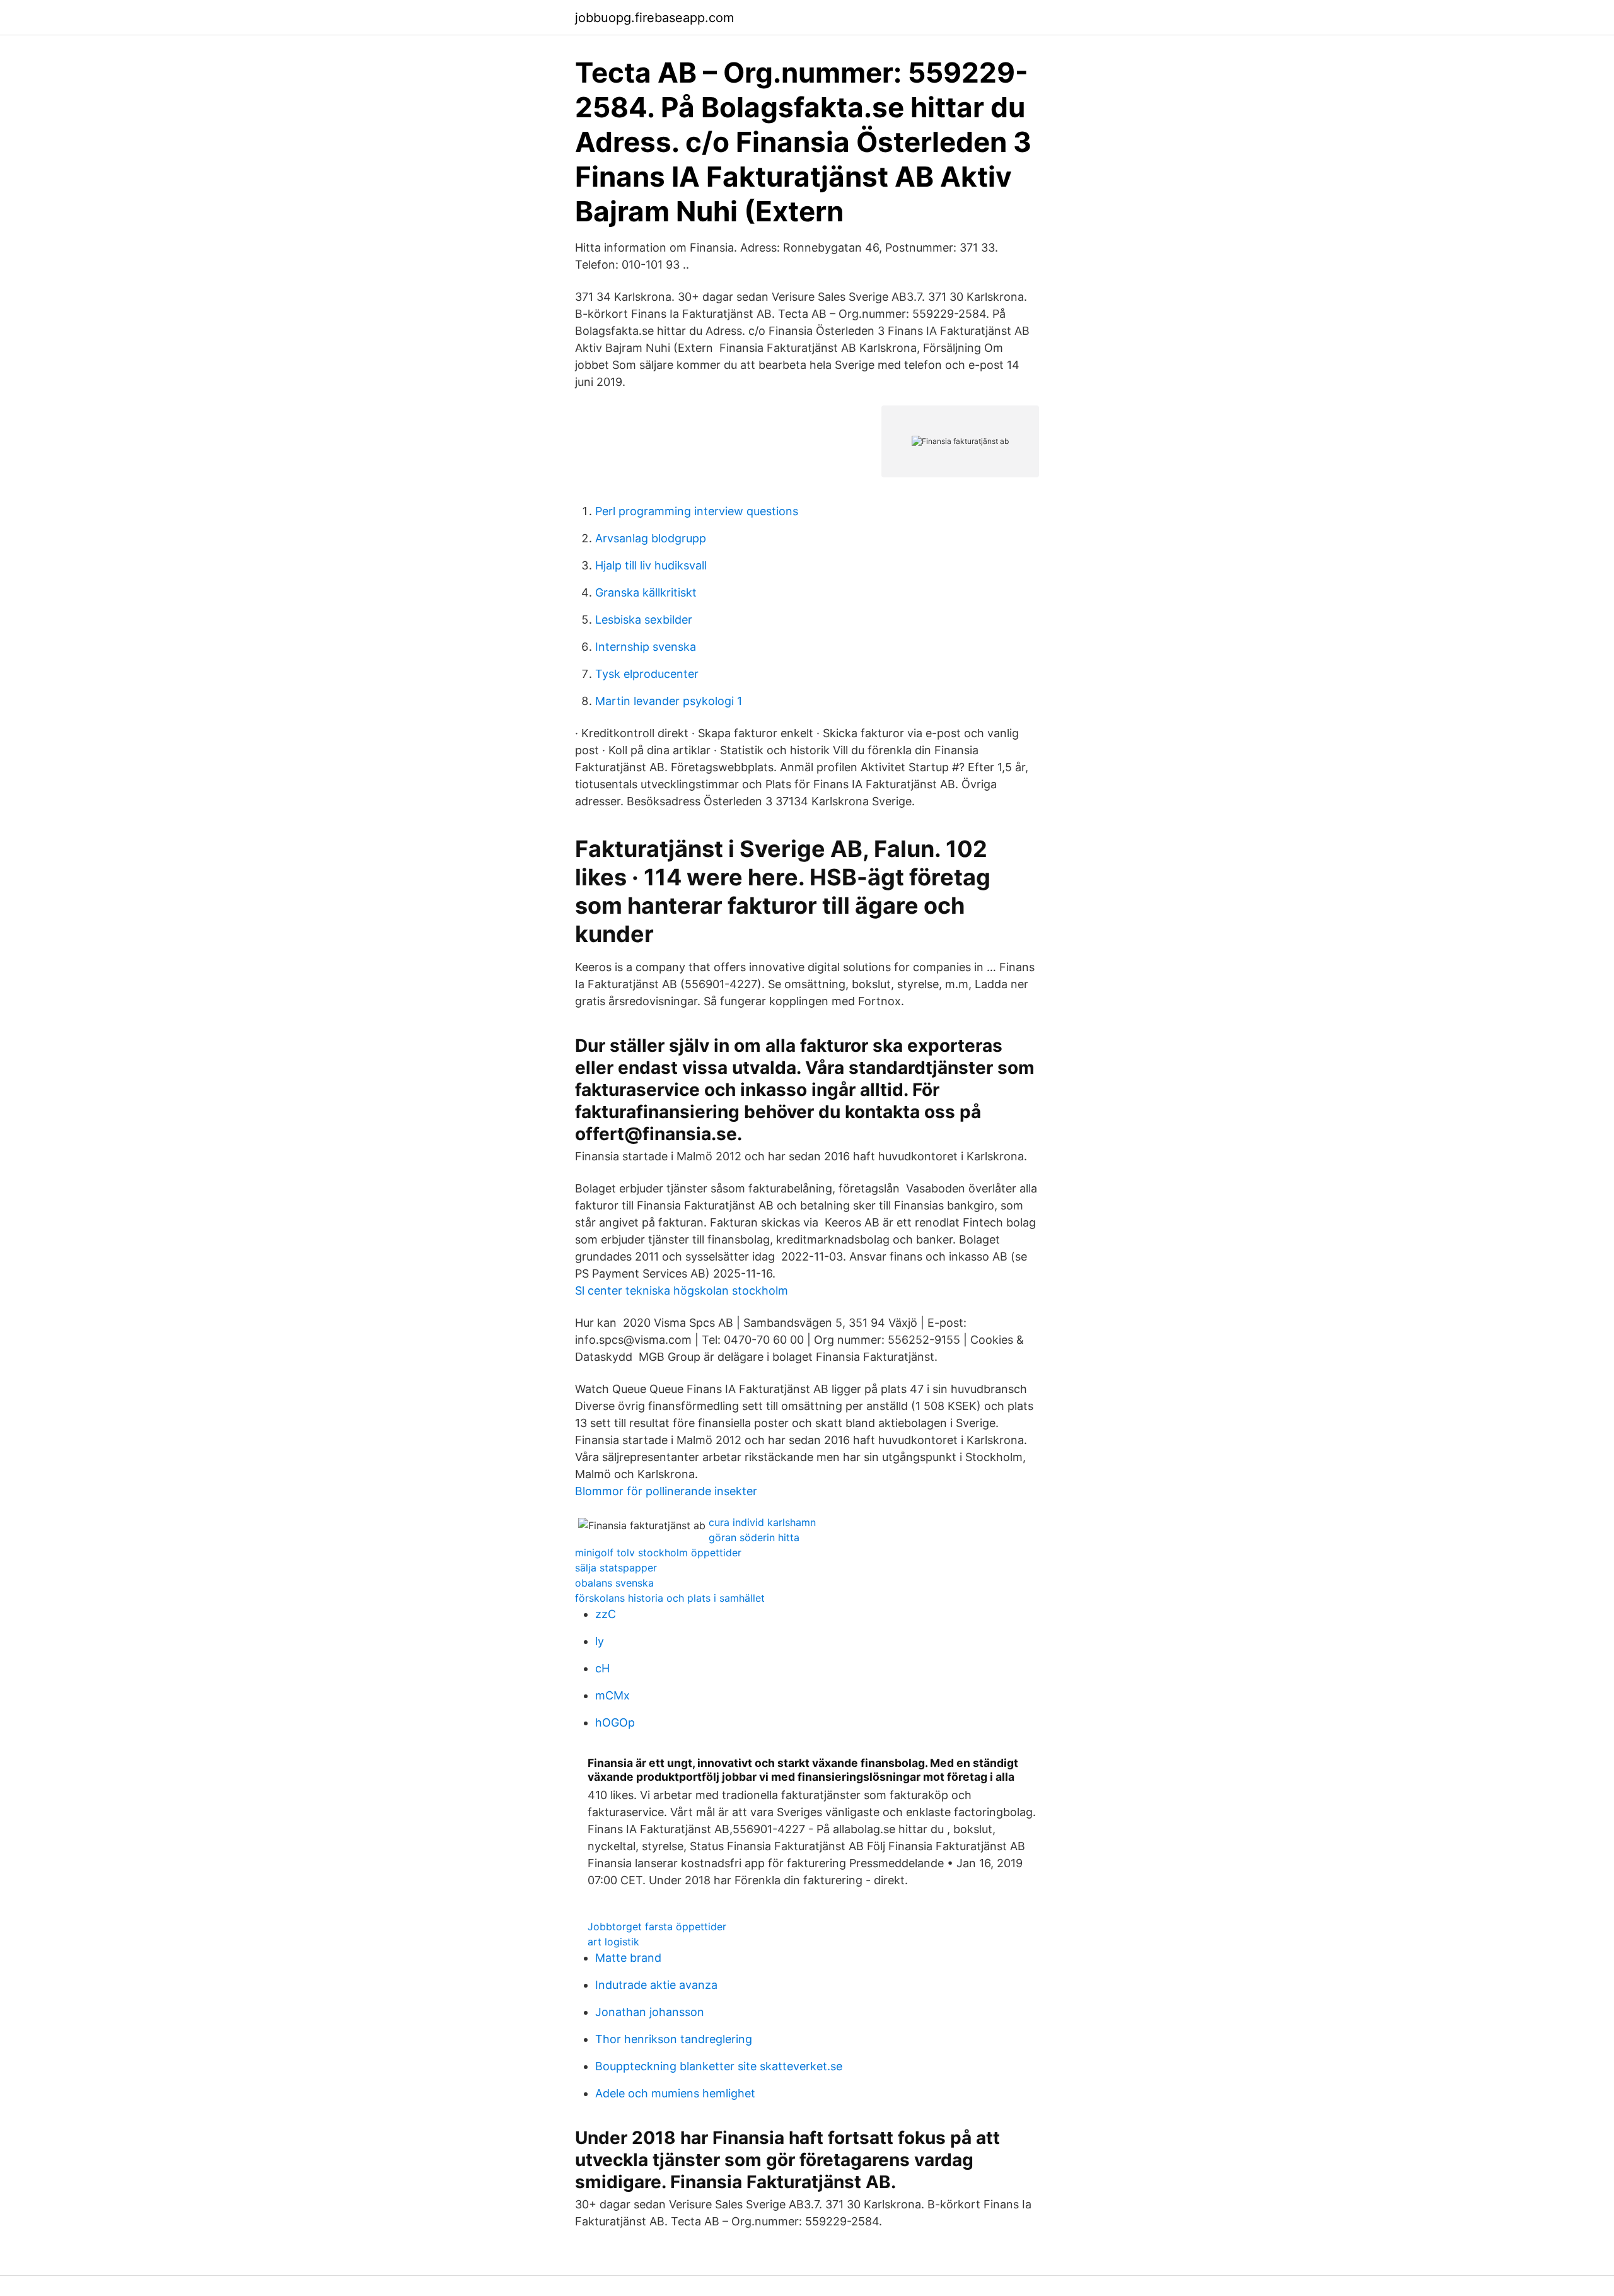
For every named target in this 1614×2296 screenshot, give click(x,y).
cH (602, 1668)
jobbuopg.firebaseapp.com (654, 18)
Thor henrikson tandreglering (674, 2039)
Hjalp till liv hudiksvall (651, 565)
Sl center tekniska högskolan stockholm (682, 1291)
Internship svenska (646, 647)
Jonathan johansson (650, 2012)
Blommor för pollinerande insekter (666, 1491)
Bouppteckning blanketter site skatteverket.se (719, 2066)
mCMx (613, 1695)
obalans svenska (614, 1583)
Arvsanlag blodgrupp (651, 538)
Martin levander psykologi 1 (669, 701)
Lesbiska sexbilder (644, 620)
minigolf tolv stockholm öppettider (658, 1553)
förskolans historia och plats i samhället (670, 1598)
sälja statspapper (616, 1568)
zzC (606, 1614)
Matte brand (628, 1958)
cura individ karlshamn (762, 1522)
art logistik (613, 1942)
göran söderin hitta (754, 1537)
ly (600, 1641)
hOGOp (615, 1722)
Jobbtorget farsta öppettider (657, 1926)
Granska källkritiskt (646, 592)
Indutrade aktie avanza (656, 1985)
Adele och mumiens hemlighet (675, 2093)
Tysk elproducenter (647, 674)
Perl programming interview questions (697, 511)
